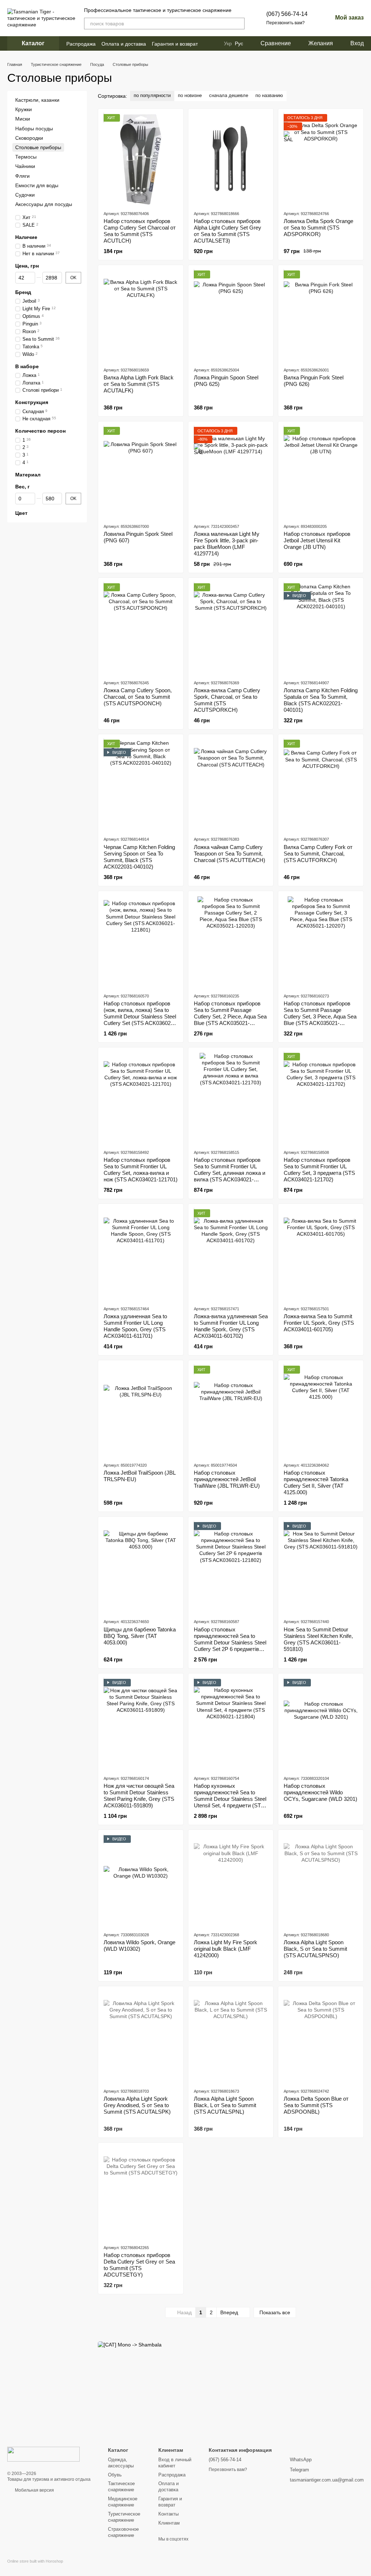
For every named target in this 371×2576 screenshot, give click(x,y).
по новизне (190, 95)
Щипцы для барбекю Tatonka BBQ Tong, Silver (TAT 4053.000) (140, 1636)
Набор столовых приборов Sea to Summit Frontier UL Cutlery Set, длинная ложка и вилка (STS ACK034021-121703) (230, 1173)
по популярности (152, 95)
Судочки (25, 195)
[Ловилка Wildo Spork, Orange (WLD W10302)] (141, 1880)
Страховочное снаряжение (123, 2532)
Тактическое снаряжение (121, 2487)
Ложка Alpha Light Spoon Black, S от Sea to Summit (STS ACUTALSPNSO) (315, 1949)
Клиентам (169, 2523)
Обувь (115, 2475)
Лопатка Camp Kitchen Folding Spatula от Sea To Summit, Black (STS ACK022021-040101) (321, 700)
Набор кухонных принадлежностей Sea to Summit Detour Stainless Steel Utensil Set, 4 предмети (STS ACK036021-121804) (230, 1799)
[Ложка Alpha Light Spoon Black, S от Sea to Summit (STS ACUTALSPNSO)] (321, 1880)
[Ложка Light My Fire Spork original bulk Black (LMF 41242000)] (231, 1880)
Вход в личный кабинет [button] (175, 2463)
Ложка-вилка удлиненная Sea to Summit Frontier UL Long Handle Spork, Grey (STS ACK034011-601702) (231, 1326)
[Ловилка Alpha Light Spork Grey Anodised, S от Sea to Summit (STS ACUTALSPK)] (141, 2037)
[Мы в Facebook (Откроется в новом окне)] (208, 43)
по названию (269, 95)
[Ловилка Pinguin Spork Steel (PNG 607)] (141, 472)
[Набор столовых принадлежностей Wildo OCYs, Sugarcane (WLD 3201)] (321, 1724)
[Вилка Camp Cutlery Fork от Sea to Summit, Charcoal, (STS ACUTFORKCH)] (321, 785)
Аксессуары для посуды (44, 204)
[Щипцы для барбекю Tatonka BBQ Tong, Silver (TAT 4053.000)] (141, 1567)
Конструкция (32, 402)
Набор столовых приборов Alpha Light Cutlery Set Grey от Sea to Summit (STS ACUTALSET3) (228, 231)
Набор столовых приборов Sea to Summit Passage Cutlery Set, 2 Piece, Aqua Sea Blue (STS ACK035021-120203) (230, 1016)
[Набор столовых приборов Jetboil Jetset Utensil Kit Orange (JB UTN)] (321, 472)
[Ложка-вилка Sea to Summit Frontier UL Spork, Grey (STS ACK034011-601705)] (321, 1255)
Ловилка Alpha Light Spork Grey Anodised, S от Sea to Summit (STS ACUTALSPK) (137, 2105)
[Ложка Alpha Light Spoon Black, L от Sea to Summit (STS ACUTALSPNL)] (231, 2037)
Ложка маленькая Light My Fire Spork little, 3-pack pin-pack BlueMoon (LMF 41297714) (227, 544)
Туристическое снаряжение (124, 2517)
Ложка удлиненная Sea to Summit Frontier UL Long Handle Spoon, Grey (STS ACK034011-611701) (135, 1326)
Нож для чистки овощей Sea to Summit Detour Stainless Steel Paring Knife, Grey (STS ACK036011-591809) (139, 1796)
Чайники (25, 166)
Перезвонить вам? (285, 23)
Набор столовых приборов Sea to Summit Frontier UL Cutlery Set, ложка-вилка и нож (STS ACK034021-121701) (141, 1170)
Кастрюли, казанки (37, 100)
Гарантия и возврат (175, 44)
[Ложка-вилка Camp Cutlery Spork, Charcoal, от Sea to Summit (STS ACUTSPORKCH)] (231, 629)
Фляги (22, 176)
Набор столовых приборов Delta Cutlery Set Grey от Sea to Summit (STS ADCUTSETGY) (139, 2265)
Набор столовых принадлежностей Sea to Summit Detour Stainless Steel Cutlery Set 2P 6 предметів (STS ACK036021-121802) (230, 1642)
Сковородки (29, 138)
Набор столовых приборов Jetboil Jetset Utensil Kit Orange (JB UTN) (317, 540)
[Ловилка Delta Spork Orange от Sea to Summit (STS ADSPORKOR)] (321, 159)
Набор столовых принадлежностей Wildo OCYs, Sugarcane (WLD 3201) (320, 1792)
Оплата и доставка (124, 44)
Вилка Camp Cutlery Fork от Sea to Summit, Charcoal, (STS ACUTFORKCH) (318, 854)
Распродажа (81, 44)
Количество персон (40, 431)
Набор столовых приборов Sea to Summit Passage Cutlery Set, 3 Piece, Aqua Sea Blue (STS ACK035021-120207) (320, 1016)
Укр (228, 43)
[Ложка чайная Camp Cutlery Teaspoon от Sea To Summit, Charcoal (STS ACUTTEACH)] (231, 785)
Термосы (26, 157)
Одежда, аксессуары (121, 2463)
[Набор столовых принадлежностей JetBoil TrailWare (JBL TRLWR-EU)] (231, 1411)
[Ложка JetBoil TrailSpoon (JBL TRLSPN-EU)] (141, 1411)
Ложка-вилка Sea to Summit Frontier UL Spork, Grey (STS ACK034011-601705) (319, 1323)
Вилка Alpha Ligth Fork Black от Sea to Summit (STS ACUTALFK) (139, 384)
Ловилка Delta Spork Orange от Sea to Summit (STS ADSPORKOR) (318, 228)
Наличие (26, 237)
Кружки (24, 109)
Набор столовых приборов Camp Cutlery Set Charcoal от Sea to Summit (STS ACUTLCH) (140, 231)
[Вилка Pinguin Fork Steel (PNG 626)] (321, 316)
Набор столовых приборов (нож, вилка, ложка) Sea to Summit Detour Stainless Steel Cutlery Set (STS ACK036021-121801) (140, 1016)
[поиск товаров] (239, 24)
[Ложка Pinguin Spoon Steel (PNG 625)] (231, 316)
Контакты (168, 2514)
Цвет (21, 513)
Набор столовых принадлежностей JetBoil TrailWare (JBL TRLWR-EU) (227, 1479)
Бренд (23, 292)
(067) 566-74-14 (287, 14)
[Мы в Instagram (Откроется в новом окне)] (217, 43)
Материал (28, 475)
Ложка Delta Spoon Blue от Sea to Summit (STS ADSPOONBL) (316, 2105)
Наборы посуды (34, 128)
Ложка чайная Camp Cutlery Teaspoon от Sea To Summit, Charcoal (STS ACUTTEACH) (230, 854)
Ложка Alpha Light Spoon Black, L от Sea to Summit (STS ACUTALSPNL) (225, 2105)
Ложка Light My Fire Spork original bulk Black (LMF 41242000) (226, 1949)
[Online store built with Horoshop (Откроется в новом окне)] (35, 2567)
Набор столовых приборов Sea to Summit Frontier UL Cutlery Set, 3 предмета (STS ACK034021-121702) (319, 1170)
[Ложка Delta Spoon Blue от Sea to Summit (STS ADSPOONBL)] (321, 2037)
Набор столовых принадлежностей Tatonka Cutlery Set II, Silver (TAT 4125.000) (316, 1482)
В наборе (27, 366)
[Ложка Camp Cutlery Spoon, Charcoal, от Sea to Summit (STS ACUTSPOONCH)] (141, 629)
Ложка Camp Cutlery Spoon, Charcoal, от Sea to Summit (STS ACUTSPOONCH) (138, 697)
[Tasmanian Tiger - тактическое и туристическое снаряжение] (43, 2454)
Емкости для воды (37, 185)
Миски (23, 119)
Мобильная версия (34, 2490)
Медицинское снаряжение (123, 2502)
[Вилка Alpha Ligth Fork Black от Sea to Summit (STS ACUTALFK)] (141, 316)
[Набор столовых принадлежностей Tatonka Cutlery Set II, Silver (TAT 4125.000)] (321, 1411)
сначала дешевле (229, 95)
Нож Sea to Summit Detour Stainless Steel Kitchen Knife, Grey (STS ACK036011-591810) (318, 1639)
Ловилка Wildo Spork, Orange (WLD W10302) (139, 1945)
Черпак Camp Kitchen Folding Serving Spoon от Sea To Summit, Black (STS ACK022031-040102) (139, 857)
